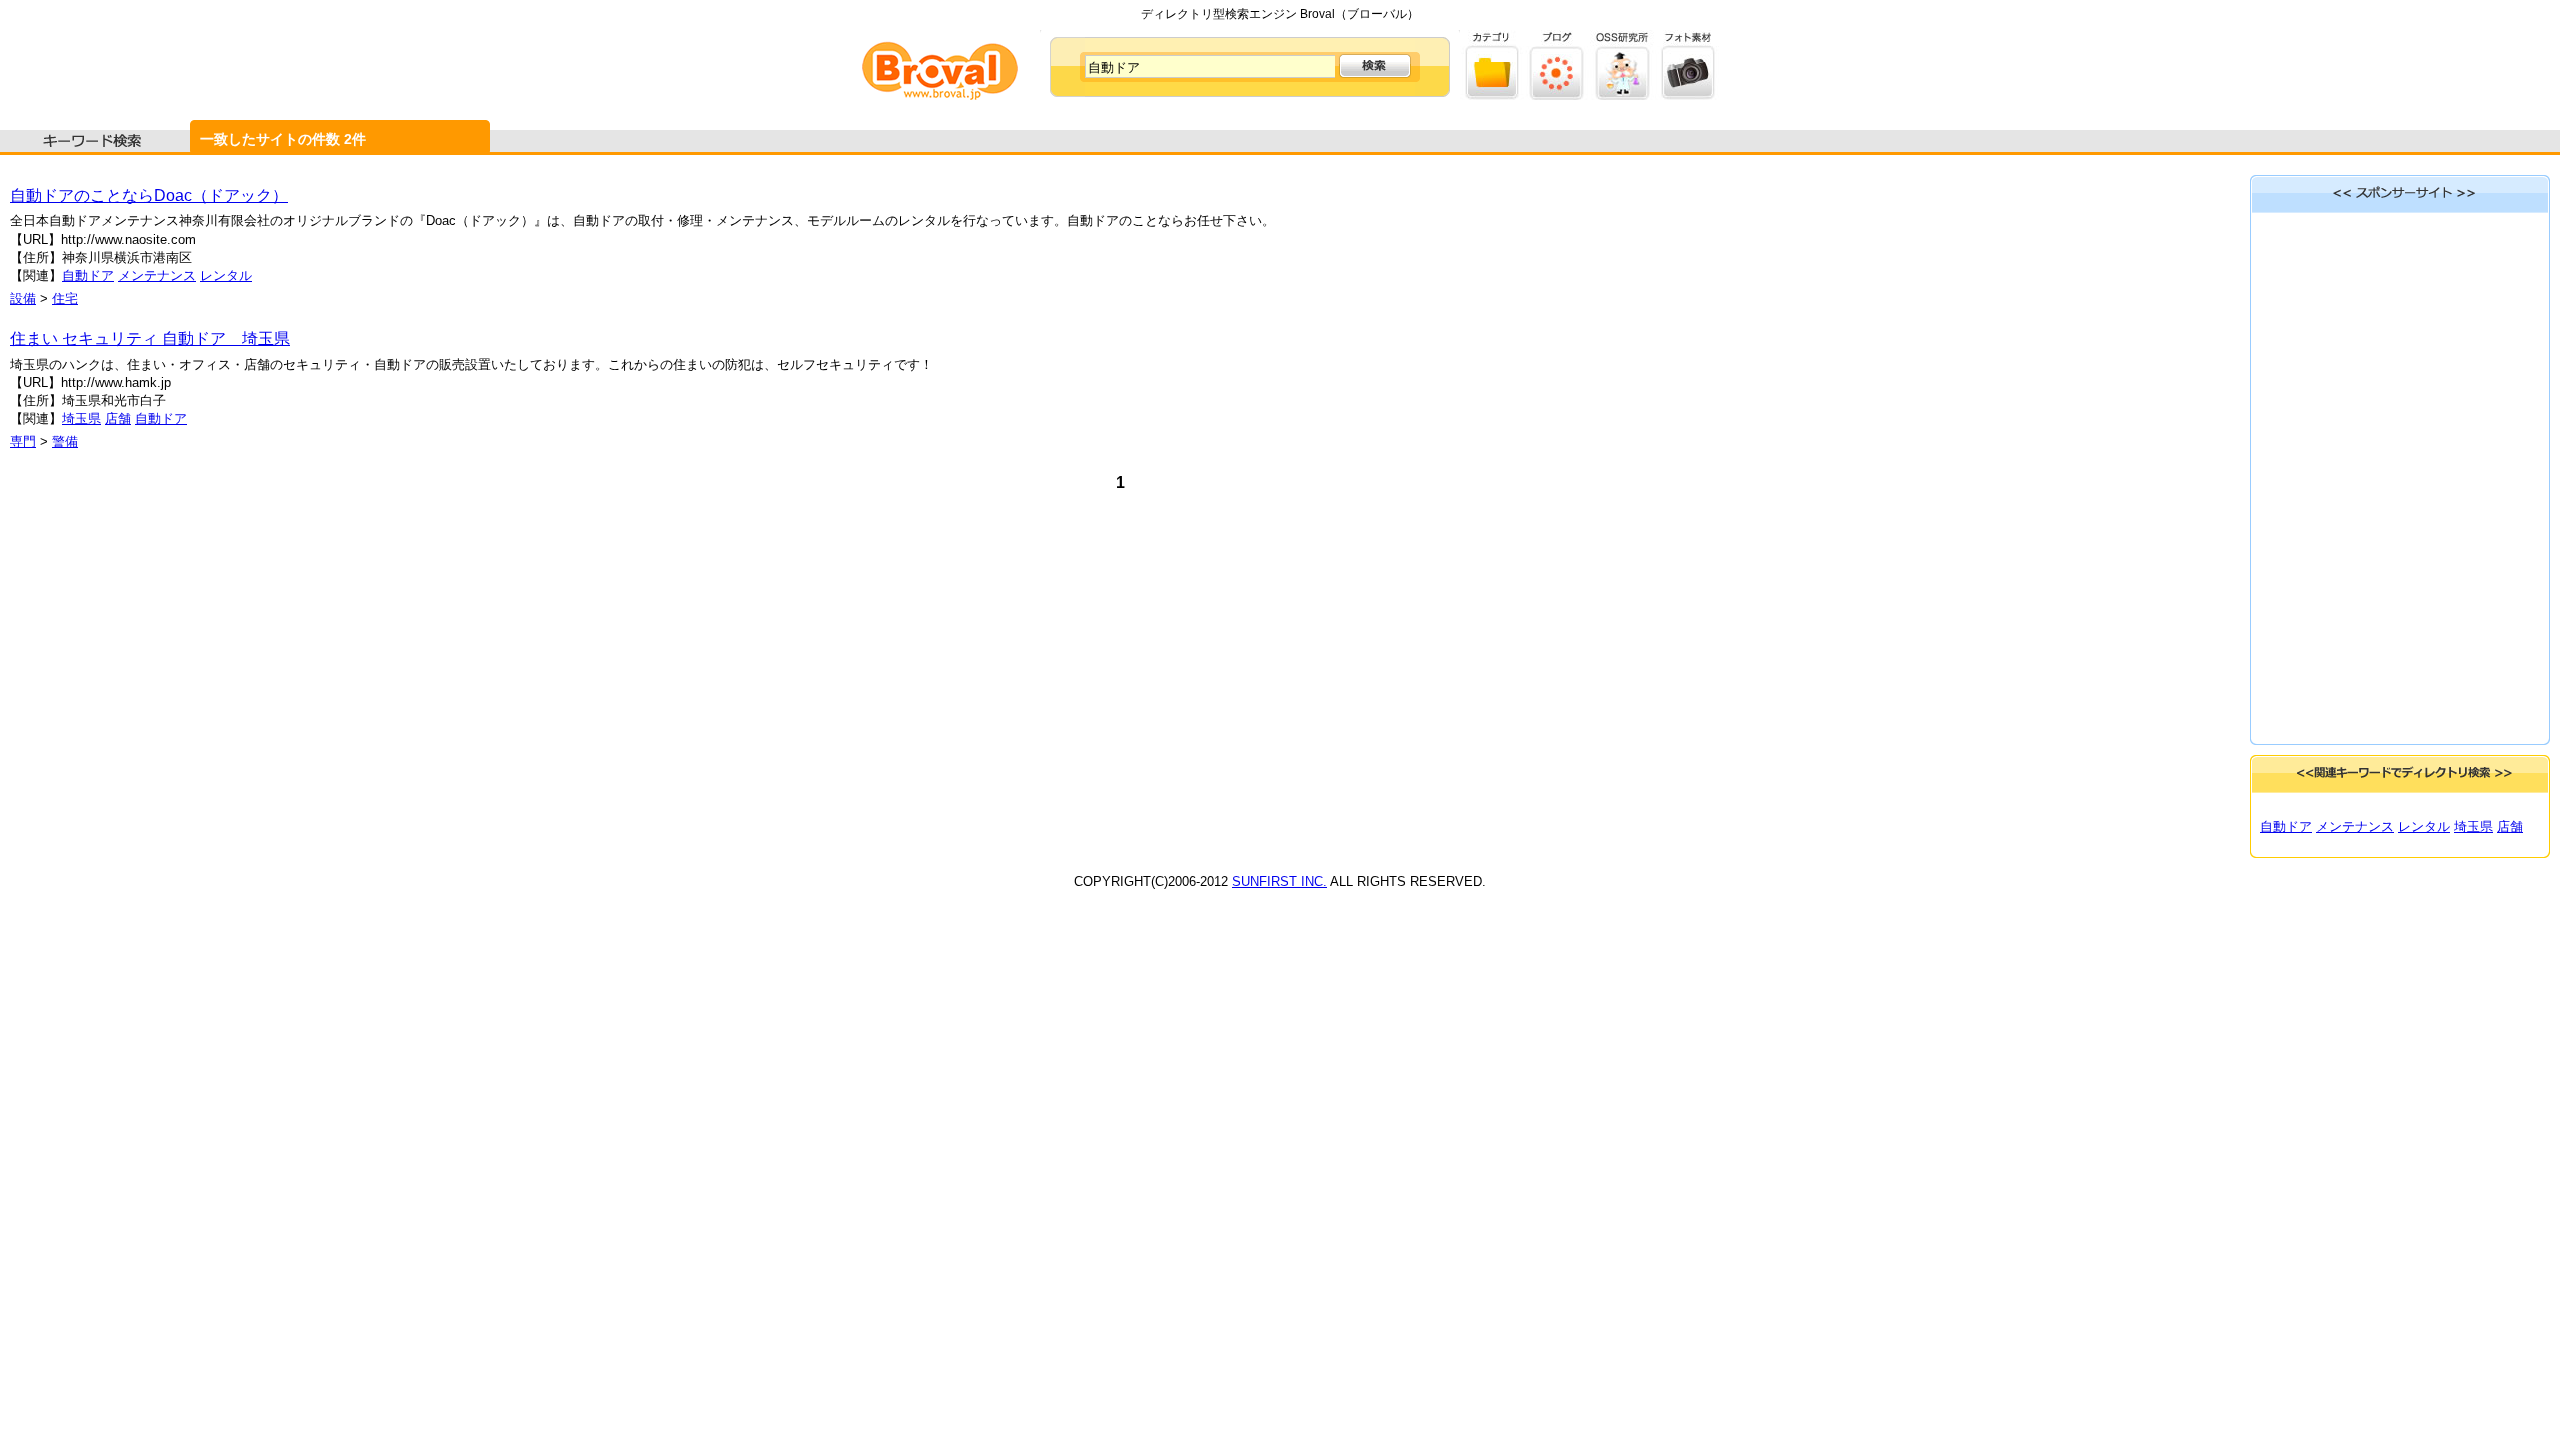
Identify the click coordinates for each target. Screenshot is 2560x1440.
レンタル (226, 275)
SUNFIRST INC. (1279, 881)
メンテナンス (157, 275)
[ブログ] (1557, 95)
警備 (65, 441)
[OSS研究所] (1622, 95)
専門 (23, 441)
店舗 (118, 418)
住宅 (65, 298)
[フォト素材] (1687, 95)
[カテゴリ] (1492, 95)
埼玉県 (81, 418)
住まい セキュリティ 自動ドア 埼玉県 (150, 338)
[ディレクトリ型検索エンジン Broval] (940, 95)
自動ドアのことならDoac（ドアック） (149, 195)
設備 (23, 298)
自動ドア (88, 275)
